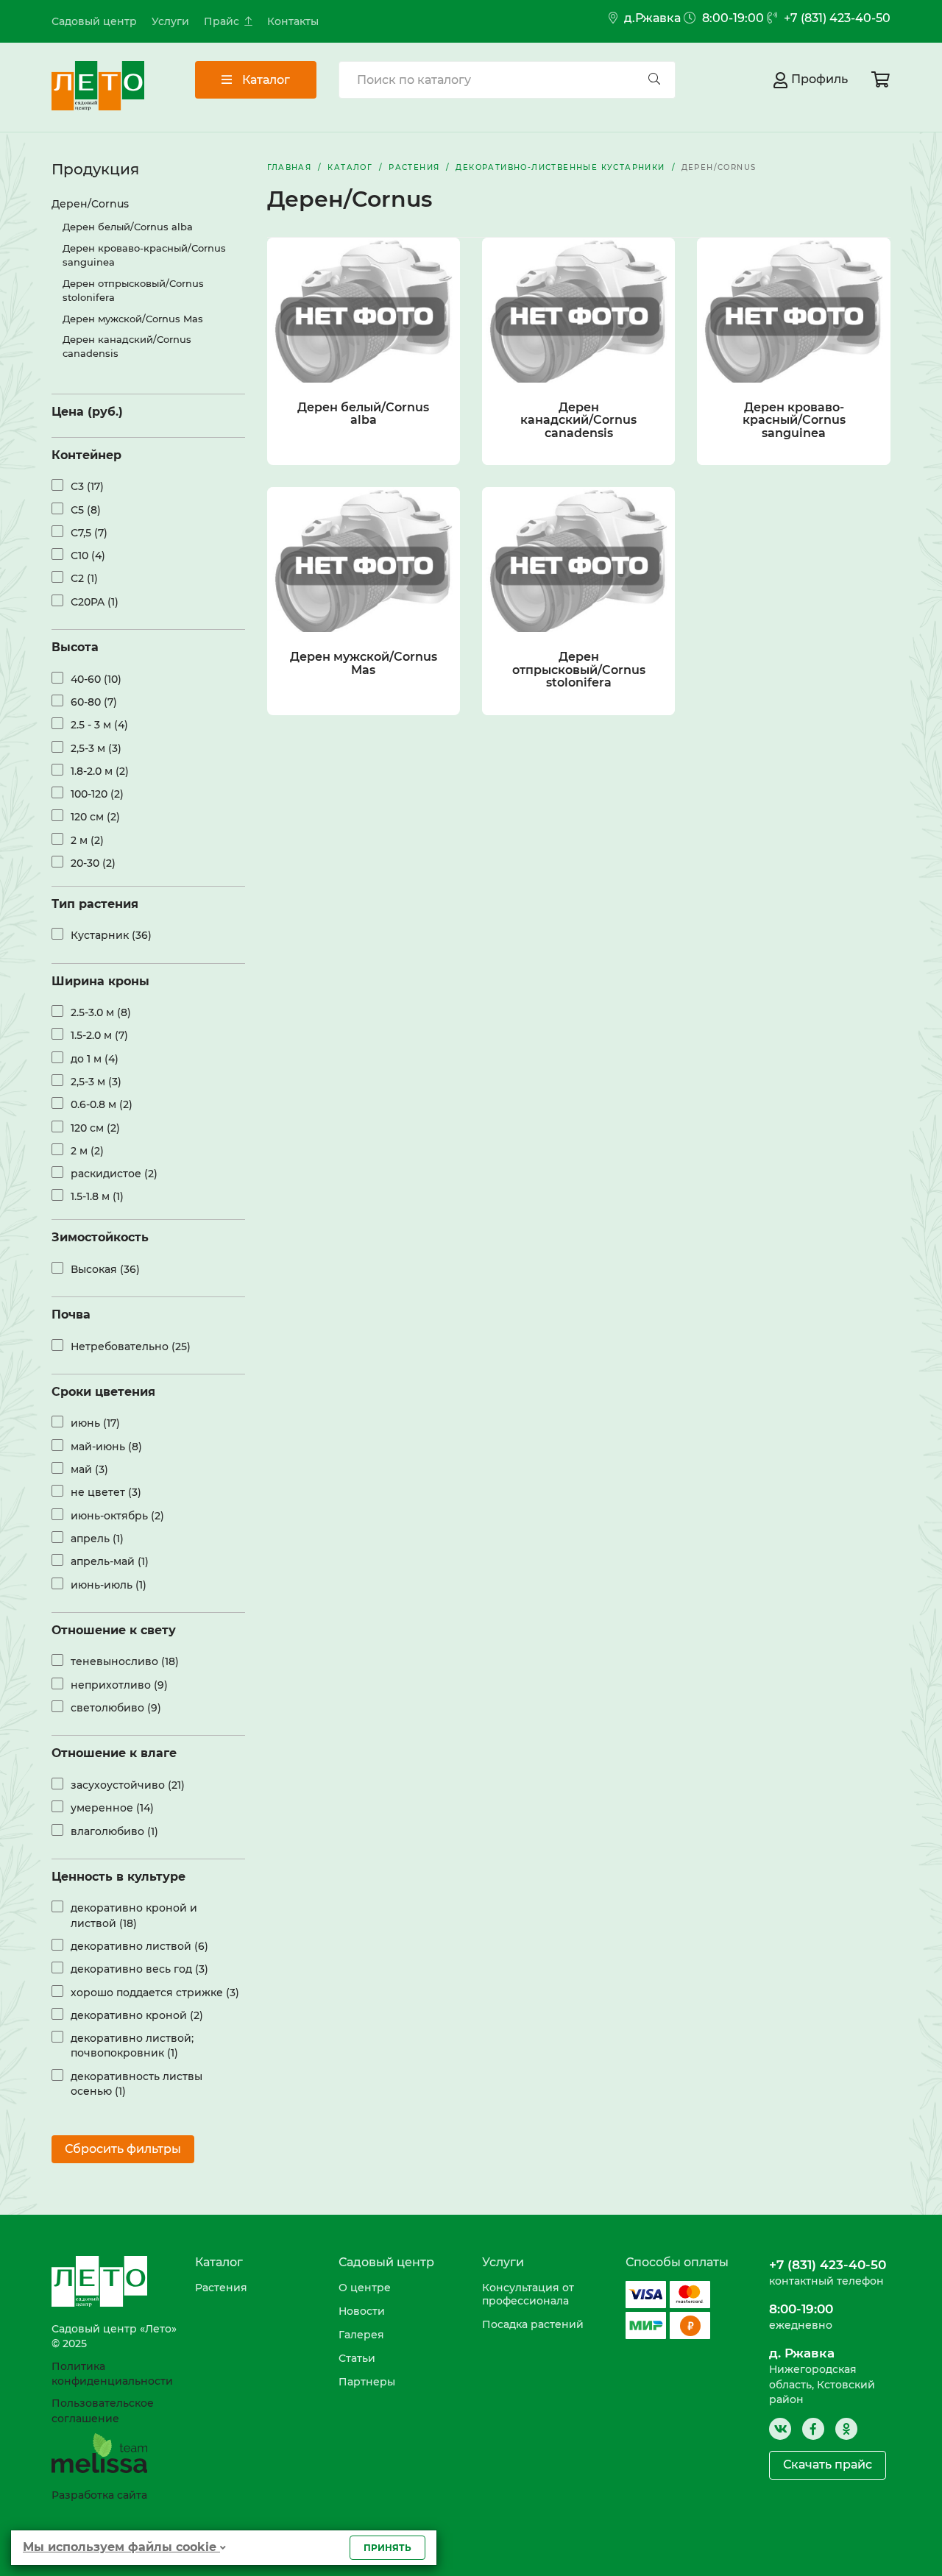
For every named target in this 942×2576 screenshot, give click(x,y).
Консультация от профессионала (528, 2294)
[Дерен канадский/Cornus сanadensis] (578, 310)
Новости (362, 2311)
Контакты (293, 21)
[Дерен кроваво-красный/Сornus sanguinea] (793, 310)
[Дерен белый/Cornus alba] (364, 310)
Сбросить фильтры (123, 2149)
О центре (365, 2288)
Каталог (265, 80)
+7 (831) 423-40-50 (836, 18)
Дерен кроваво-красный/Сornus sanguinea (144, 255)
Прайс (222, 21)
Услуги (170, 21)
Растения (221, 2288)
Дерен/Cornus (90, 204)
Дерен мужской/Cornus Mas (133, 319)
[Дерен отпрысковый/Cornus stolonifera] (578, 560)
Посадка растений (533, 2324)
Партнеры (367, 2382)
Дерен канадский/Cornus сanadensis (127, 346)
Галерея (361, 2335)
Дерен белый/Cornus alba (128, 227)
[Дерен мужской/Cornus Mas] (364, 560)
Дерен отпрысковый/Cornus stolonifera (133, 290)
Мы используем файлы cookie (121, 2547)
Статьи (357, 2358)
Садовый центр (94, 21)
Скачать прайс (828, 2465)
